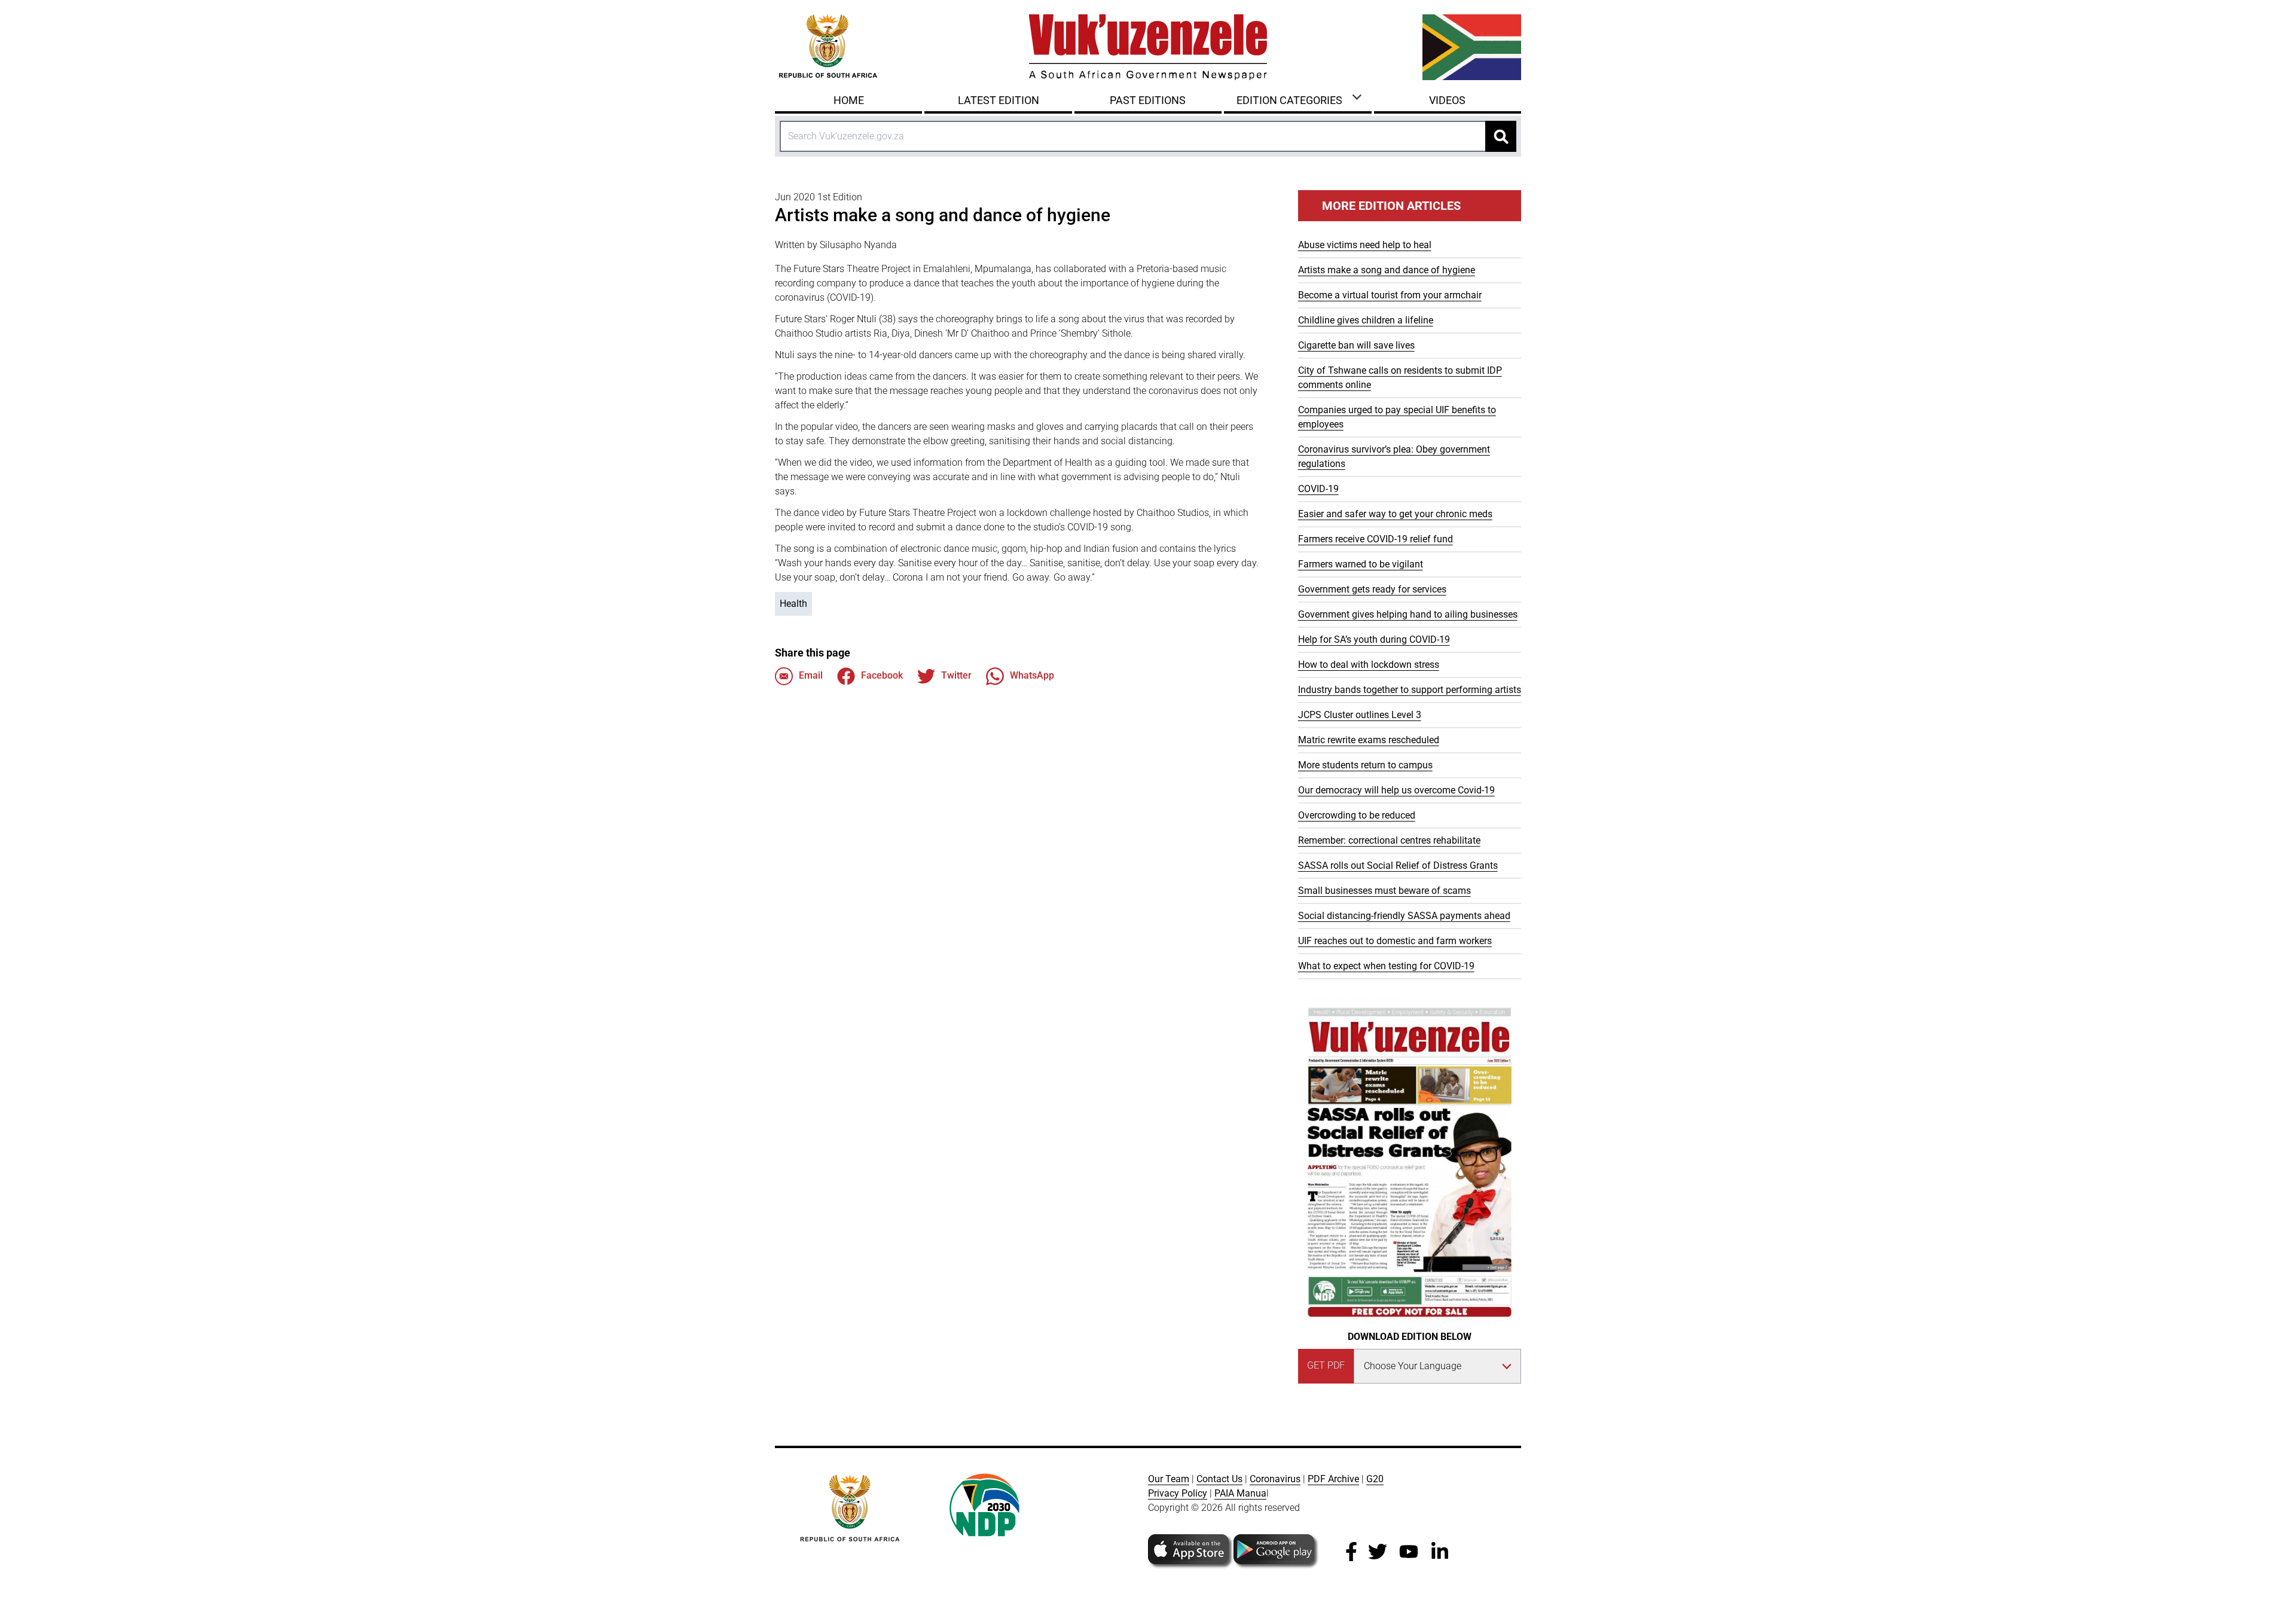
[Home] (1148, 47)
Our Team (1169, 1479)
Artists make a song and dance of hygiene (1387, 270)
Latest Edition (999, 100)
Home (849, 100)
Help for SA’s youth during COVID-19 (1374, 639)
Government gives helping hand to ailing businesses (1408, 614)
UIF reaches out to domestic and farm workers (1395, 941)
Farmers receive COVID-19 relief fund (1376, 539)
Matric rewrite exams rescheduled (1369, 740)
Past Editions (1148, 100)
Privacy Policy (1178, 1493)
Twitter (956, 675)
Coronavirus (1275, 1479)
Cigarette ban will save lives (1356, 345)
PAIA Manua (1240, 1493)
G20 (1375, 1479)
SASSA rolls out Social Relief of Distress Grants (1398, 865)
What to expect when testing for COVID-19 (1386, 966)
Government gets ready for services (1372, 589)
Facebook (882, 675)
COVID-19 (1318, 489)
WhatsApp (1032, 675)
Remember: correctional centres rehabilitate (1389, 840)
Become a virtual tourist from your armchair (1390, 295)
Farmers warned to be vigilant (1361, 564)
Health (793, 604)
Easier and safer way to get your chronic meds (1395, 514)
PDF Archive (1333, 1479)
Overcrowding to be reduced (1357, 815)
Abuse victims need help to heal (1365, 245)
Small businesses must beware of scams (1384, 891)
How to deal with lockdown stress (1369, 665)
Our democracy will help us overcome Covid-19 (1396, 790)
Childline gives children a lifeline (1366, 320)
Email (811, 675)
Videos (1447, 100)
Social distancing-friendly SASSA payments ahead (1404, 916)
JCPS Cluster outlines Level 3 (1360, 715)
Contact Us (1219, 1479)
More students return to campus (1365, 765)
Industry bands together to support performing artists (1410, 690)
